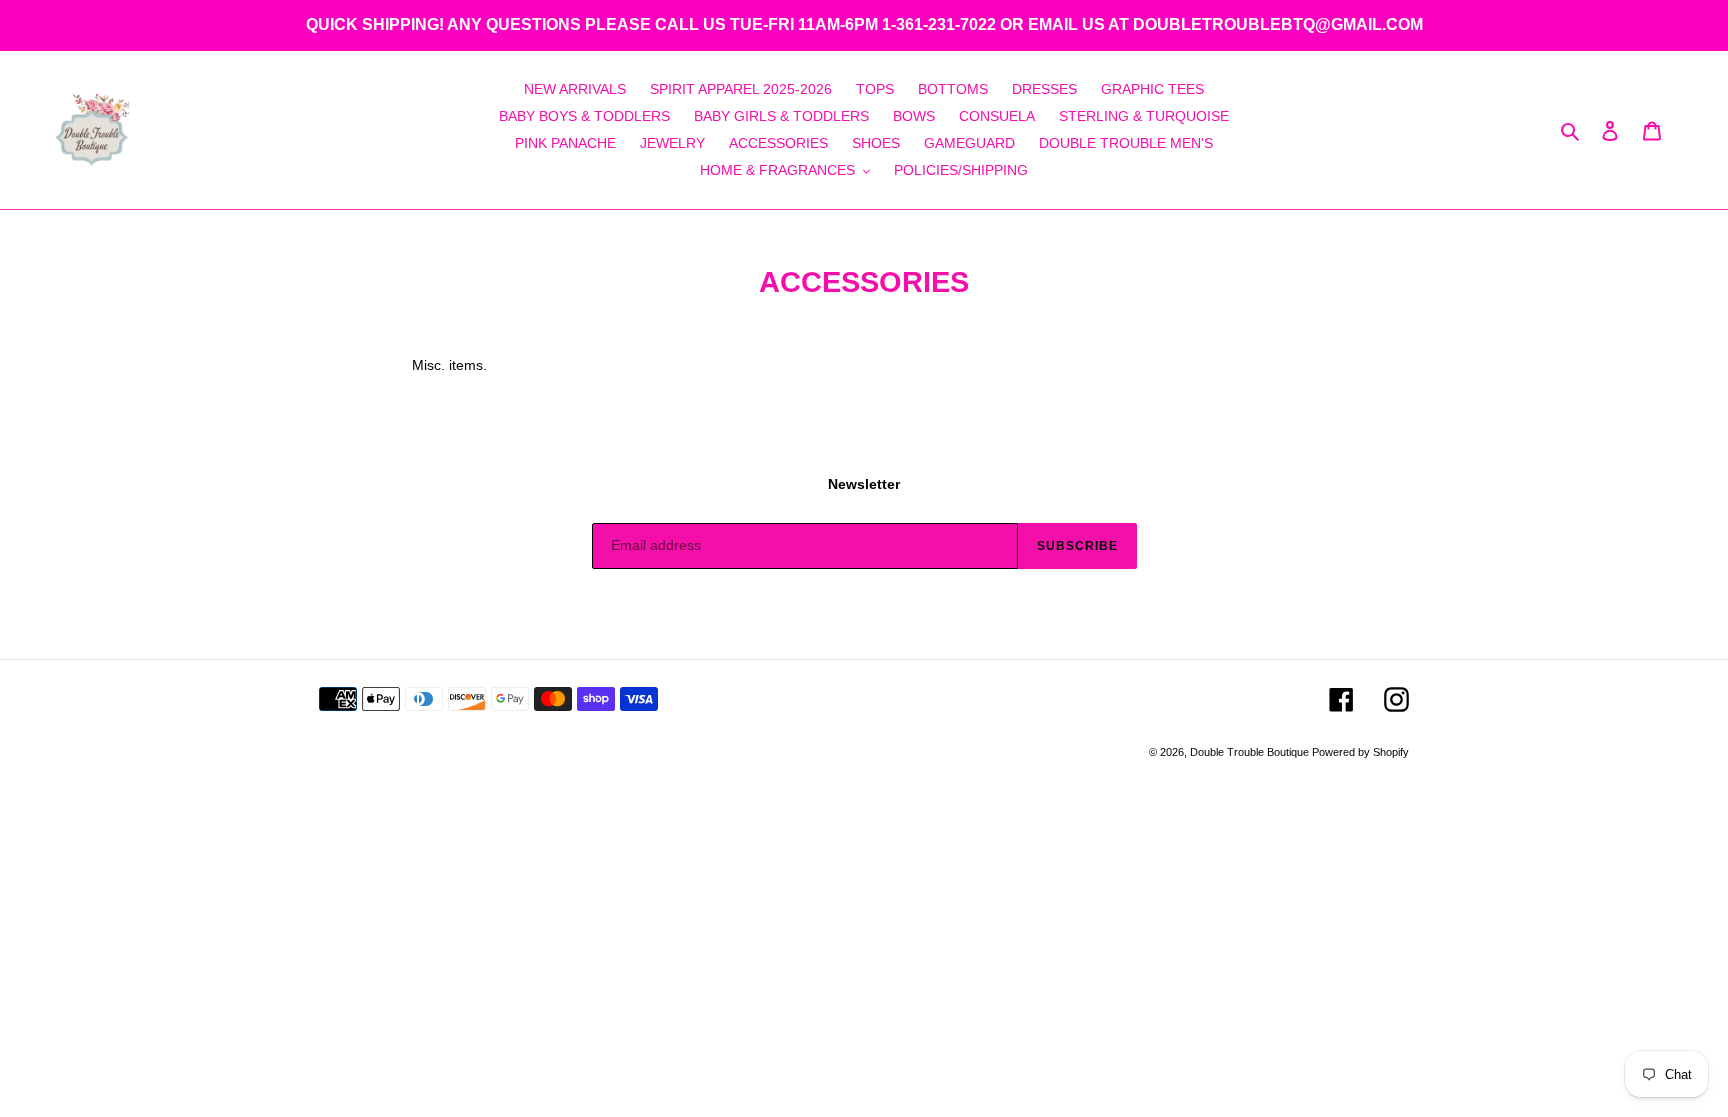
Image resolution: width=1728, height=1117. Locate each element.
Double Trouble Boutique (1251, 752)
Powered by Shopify (1360, 752)
